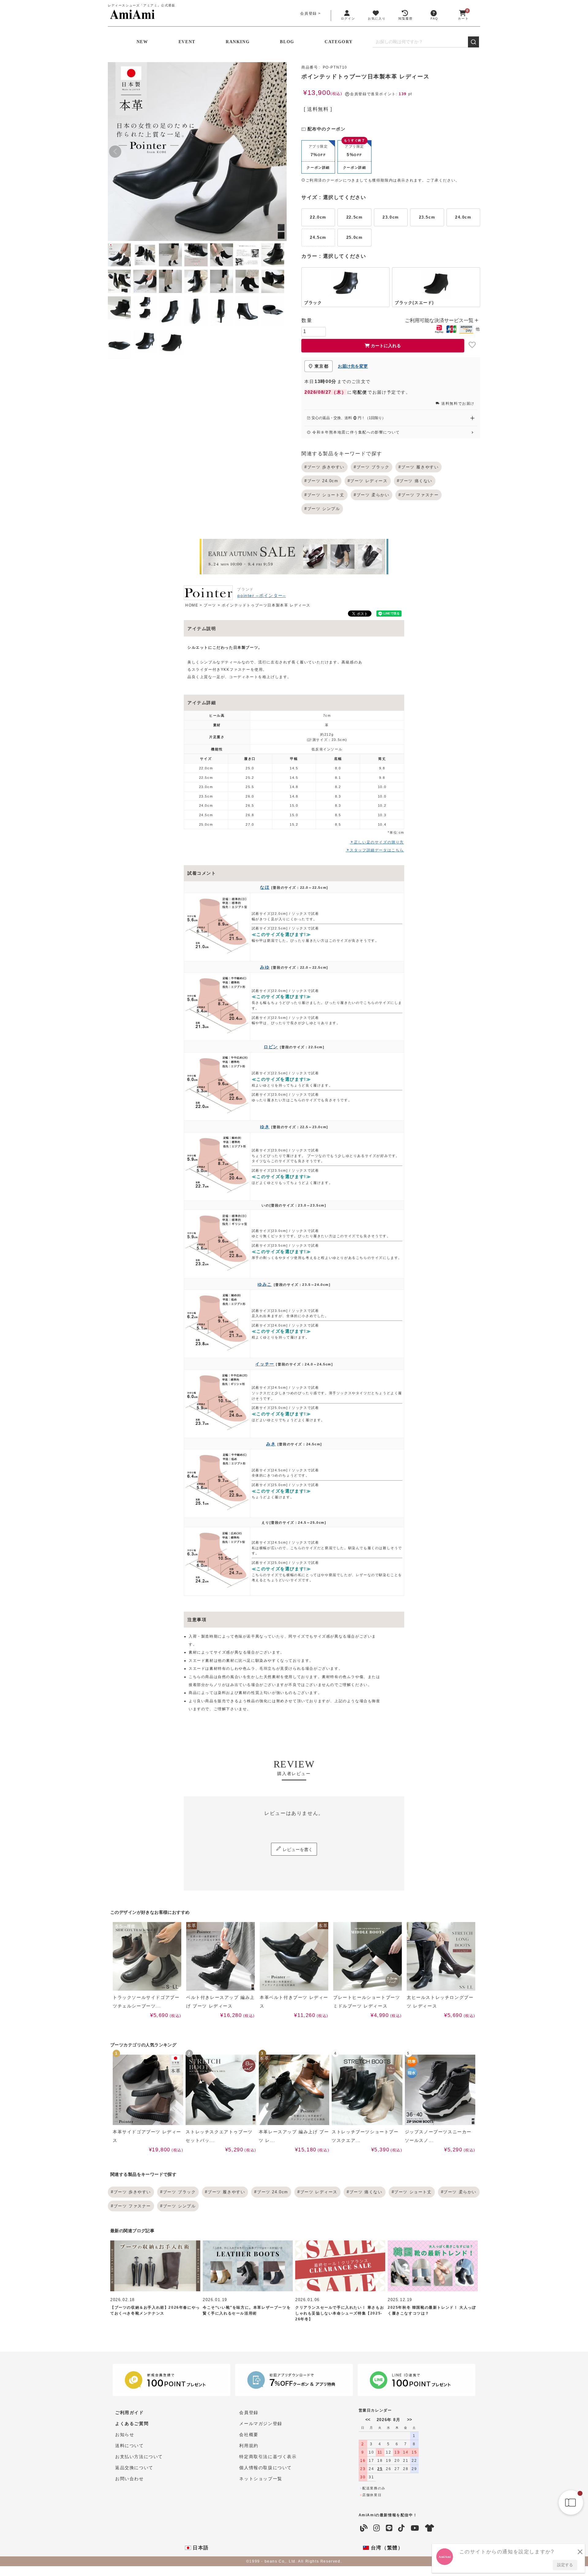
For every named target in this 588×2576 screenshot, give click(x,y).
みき (271, 1444)
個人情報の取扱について (266, 2468)
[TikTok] (402, 2528)
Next (279, 152)
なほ (265, 887)
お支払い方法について (139, 2457)
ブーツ (210, 605)
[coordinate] (430, 2528)
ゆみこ (265, 1284)
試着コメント (202, 873)
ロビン (271, 1047)
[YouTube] (415, 2528)
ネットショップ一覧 (261, 2479)
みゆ (265, 967)
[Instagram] (377, 2528)
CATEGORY (339, 42)
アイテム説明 (202, 629)
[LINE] (389, 2528)
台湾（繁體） (386, 2548)
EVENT (187, 42)
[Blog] (364, 2528)
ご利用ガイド (130, 2413)
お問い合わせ (130, 2479)
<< (368, 2420)
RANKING (238, 42)
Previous (115, 152)
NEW (142, 42)
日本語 (200, 2548)
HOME (192, 605)
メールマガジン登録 (261, 2424)
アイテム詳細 (202, 703)
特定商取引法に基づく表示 (268, 2457)
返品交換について (134, 2468)
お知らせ (125, 2435)
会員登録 (308, 13)
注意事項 (197, 1620)
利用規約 (249, 2446)
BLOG (287, 42)
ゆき (265, 1127)
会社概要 (249, 2435)
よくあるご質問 (132, 2424)
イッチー (265, 1364)
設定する (565, 2565)
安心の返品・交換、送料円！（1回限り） (348, 418)
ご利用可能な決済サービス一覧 (440, 320)
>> (409, 2420)
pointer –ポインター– (262, 595)
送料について (130, 2446)
